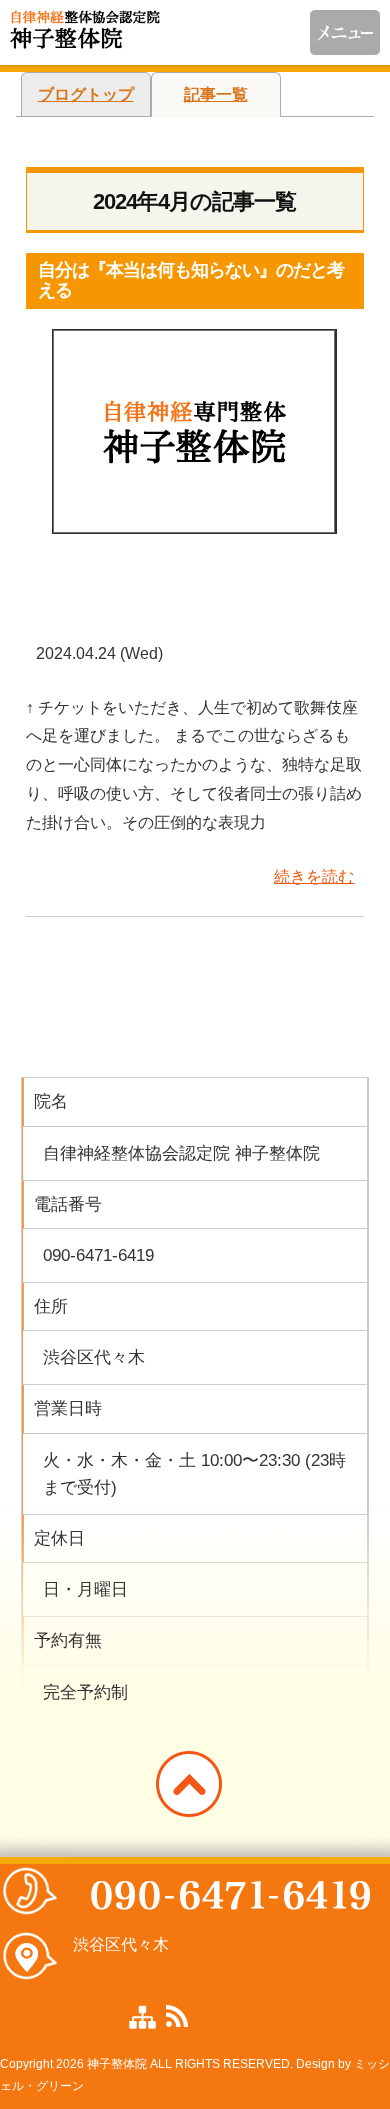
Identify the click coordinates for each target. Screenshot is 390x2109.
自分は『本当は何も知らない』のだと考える (191, 280)
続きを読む (314, 876)
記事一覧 (216, 94)
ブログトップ (86, 94)
